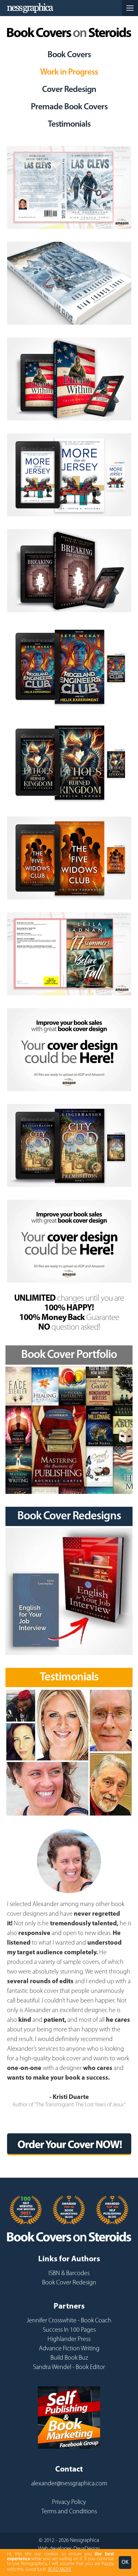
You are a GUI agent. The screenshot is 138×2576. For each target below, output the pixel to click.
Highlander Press (69, 2339)
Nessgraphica (30, 8)
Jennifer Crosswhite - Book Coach (69, 2321)
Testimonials (69, 125)
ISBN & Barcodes (69, 2273)
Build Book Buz (69, 2358)
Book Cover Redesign (69, 2283)
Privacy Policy (69, 2502)
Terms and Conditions (69, 2512)
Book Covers (69, 55)
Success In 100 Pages (69, 2330)
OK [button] (125, 2562)
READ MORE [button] (60, 2570)
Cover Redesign (69, 90)
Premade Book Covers (69, 107)
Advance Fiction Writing (69, 2349)
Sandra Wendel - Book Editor (69, 2367)
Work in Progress (69, 72)
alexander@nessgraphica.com (69, 2484)
